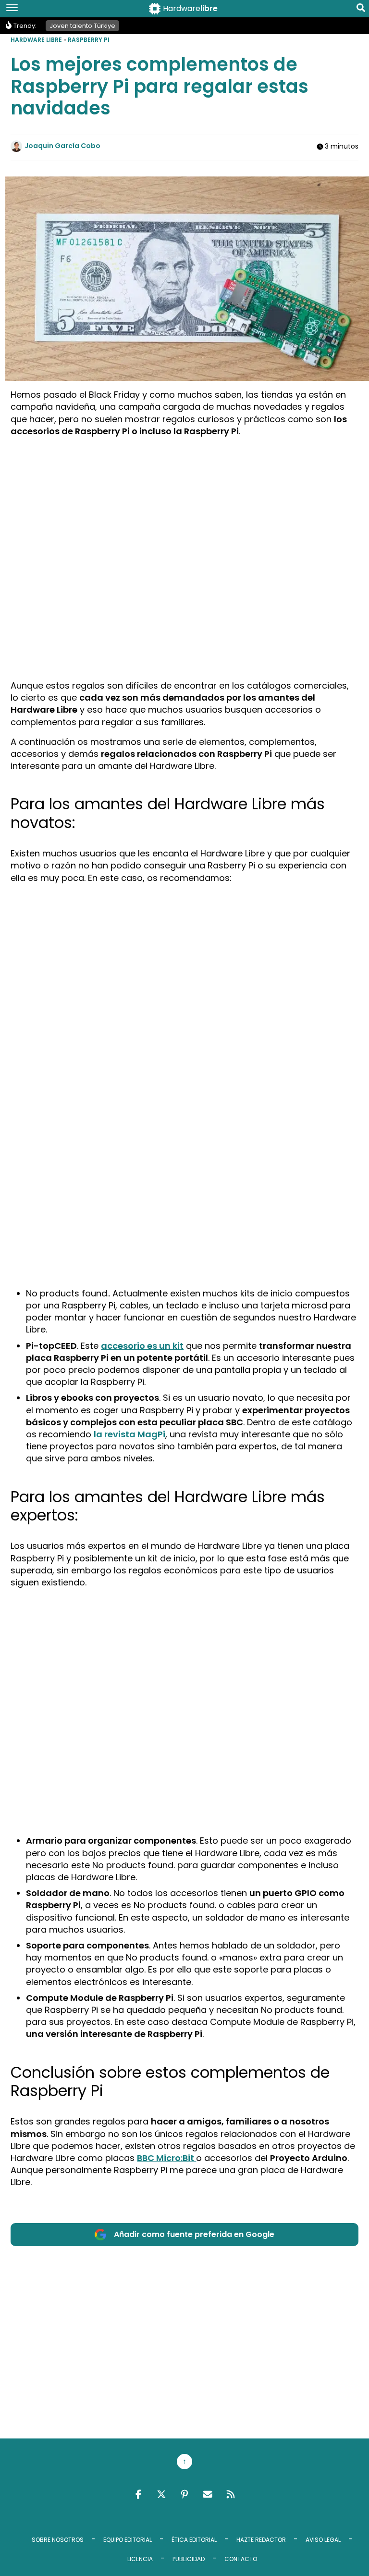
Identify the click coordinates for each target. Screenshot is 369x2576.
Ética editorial (194, 2540)
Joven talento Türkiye (82, 26)
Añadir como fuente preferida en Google (194, 2234)
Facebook (138, 2494)
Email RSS (208, 2494)
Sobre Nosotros (58, 2540)
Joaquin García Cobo (62, 146)
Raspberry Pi (89, 40)
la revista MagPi (129, 1434)
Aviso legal (323, 2540)
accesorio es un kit (142, 1346)
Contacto (241, 2559)
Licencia (140, 2559)
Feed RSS (231, 2494)
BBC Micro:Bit (166, 2158)
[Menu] (12, 9)
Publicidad (189, 2559)
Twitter (161, 2494)
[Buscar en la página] (361, 10)
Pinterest (184, 2494)
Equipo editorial (128, 2540)
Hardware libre (36, 40)
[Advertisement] (185, 512)
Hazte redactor (261, 2540)
